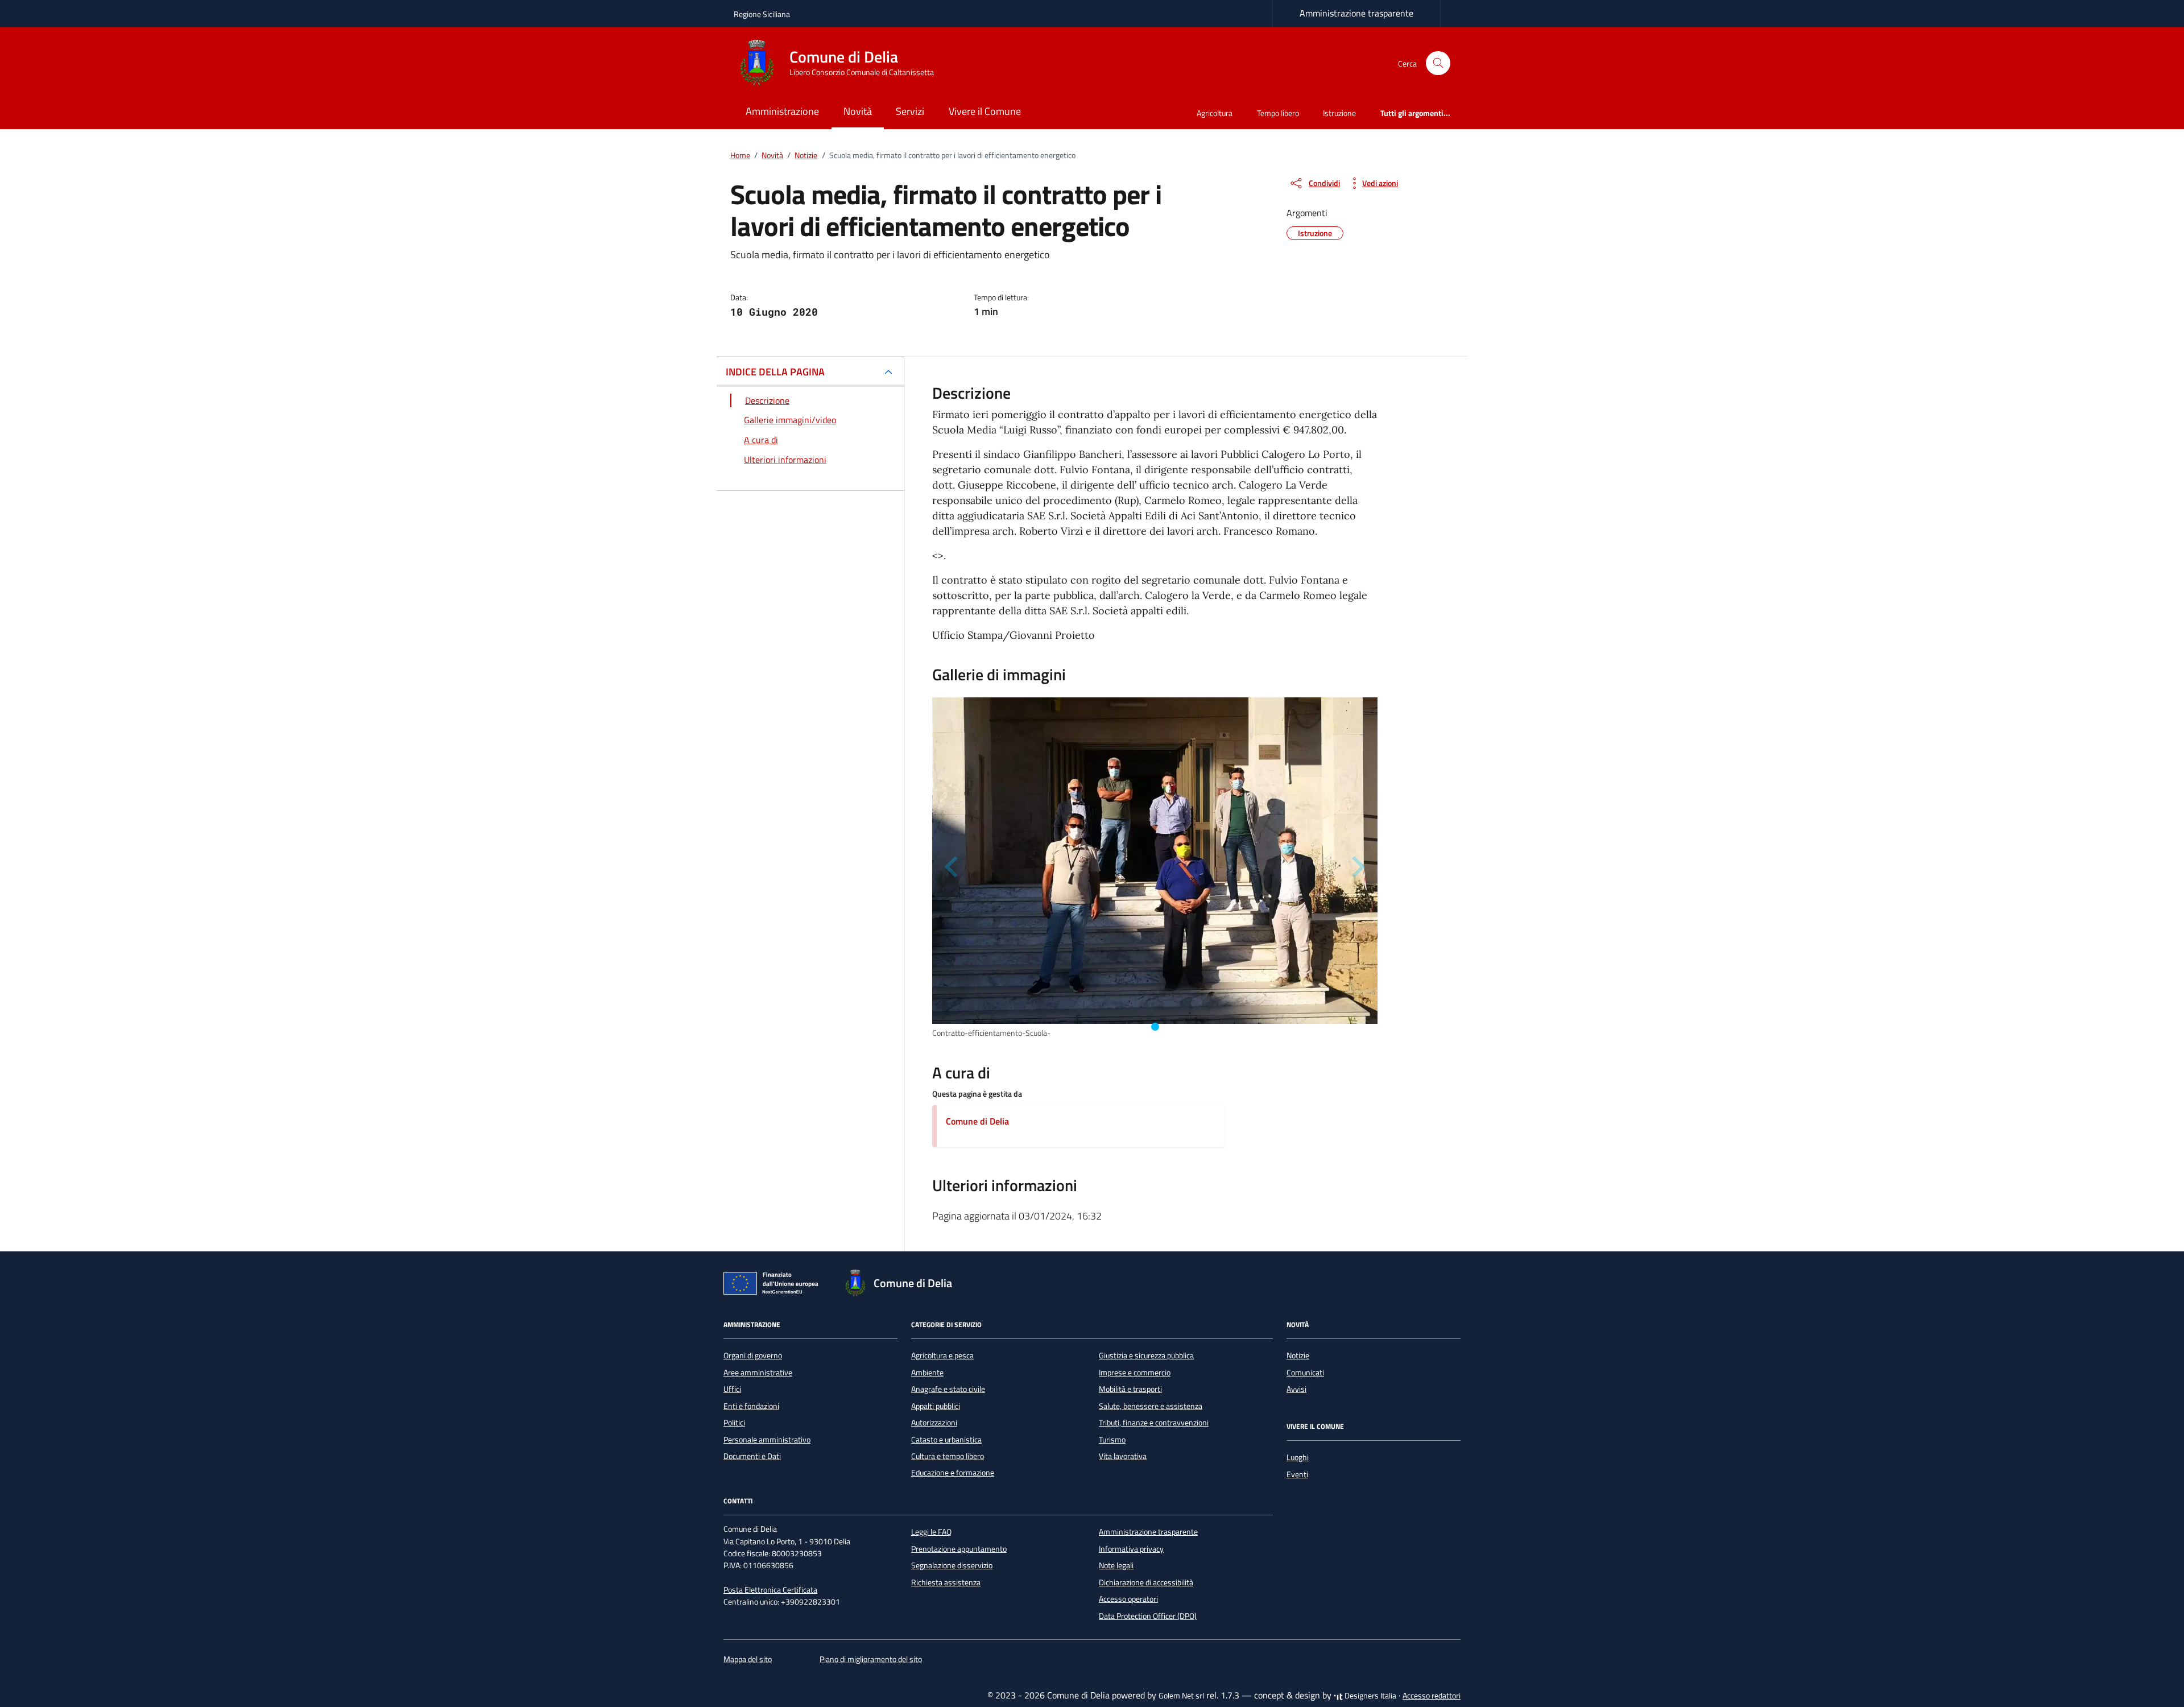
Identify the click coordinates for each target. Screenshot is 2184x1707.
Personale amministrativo (767, 1440)
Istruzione (1339, 113)
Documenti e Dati (752, 1456)
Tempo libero (1278, 113)
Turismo (1112, 1440)
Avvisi (1296, 1389)
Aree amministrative (758, 1373)
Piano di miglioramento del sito (871, 1659)
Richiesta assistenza (946, 1582)
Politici (734, 1423)
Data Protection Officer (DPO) (1148, 1616)
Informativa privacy (1131, 1549)
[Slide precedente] (953, 867)
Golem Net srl (1181, 1696)
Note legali (1116, 1565)
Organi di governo (753, 1355)
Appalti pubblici (936, 1406)
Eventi (1297, 1474)
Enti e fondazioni (751, 1406)
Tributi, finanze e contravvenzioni (1154, 1423)
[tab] (1155, 1027)
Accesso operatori (1128, 1599)
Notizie (1298, 1355)
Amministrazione (782, 111)
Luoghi (1298, 1457)
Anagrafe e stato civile (948, 1389)
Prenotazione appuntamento (959, 1549)
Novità (858, 111)
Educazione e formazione (953, 1473)
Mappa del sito (748, 1659)
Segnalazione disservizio (952, 1565)
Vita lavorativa (1123, 1456)
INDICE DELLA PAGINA (775, 372)
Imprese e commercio (1135, 1373)
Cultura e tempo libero (948, 1456)
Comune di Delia (977, 1121)
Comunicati (1305, 1373)
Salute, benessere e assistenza (1151, 1406)
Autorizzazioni (934, 1423)
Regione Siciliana (762, 14)
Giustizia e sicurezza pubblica (1146, 1355)
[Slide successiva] (1357, 867)
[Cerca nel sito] (1438, 63)
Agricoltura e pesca (942, 1355)
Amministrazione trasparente (1356, 13)
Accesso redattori (1432, 1696)
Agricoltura (1215, 113)
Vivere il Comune (985, 111)
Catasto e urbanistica (946, 1440)
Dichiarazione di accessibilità (1146, 1582)
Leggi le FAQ (931, 1532)
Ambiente (927, 1373)
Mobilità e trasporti (1130, 1389)
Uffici (732, 1389)
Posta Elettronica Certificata (770, 1590)
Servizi (910, 111)
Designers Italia (1370, 1696)
